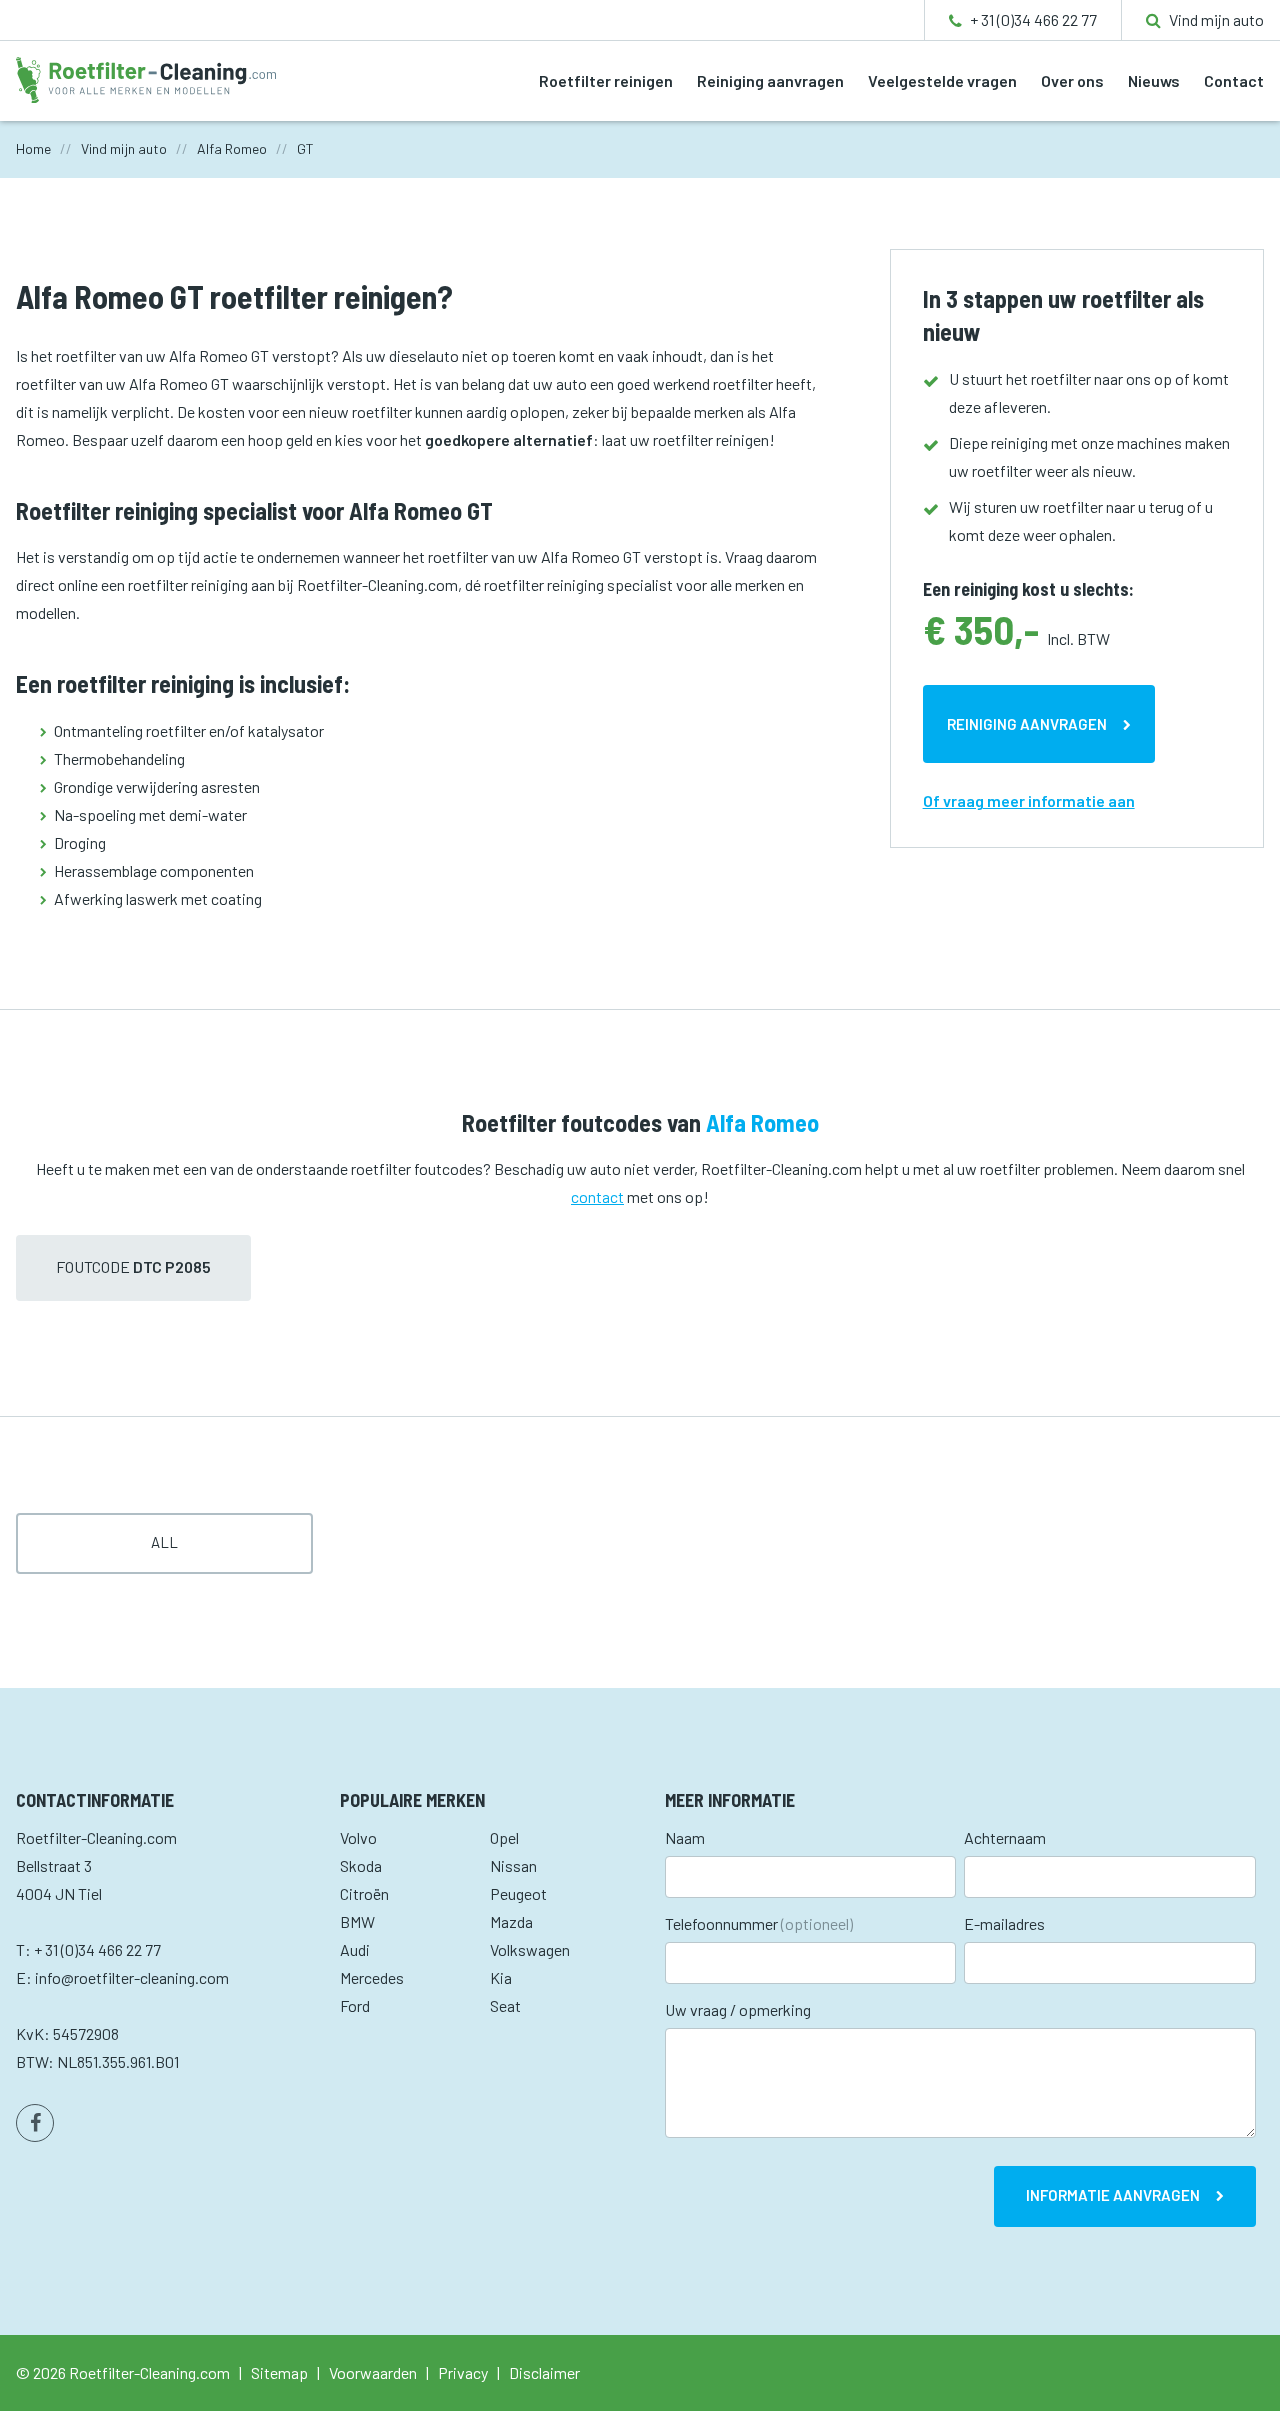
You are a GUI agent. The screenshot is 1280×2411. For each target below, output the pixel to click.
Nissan (513, 1865)
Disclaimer (544, 2372)
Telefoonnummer (759, 1923)
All (164, 1542)
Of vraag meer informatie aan (1029, 800)
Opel (504, 1837)
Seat (505, 2005)
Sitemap (279, 2372)
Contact (1234, 80)
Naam (685, 1837)
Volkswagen (530, 1949)
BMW (357, 1921)
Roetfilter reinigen (606, 80)
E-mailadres (1004, 1923)
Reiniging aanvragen (770, 80)
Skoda (361, 1865)
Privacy (463, 2372)
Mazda (511, 1921)
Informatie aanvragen (1113, 2195)
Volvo (358, 1837)
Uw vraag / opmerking (738, 2009)
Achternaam (1005, 1837)
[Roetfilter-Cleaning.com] (146, 77)
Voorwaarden (373, 2372)
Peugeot (518, 1893)
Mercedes (372, 1977)
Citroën (364, 1893)
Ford (355, 2005)
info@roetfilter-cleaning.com (132, 1977)
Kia (501, 1977)
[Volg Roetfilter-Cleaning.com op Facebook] (35, 2123)
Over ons (1072, 80)
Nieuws (1154, 80)
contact (597, 1196)
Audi (355, 1949)
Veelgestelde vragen (942, 80)
